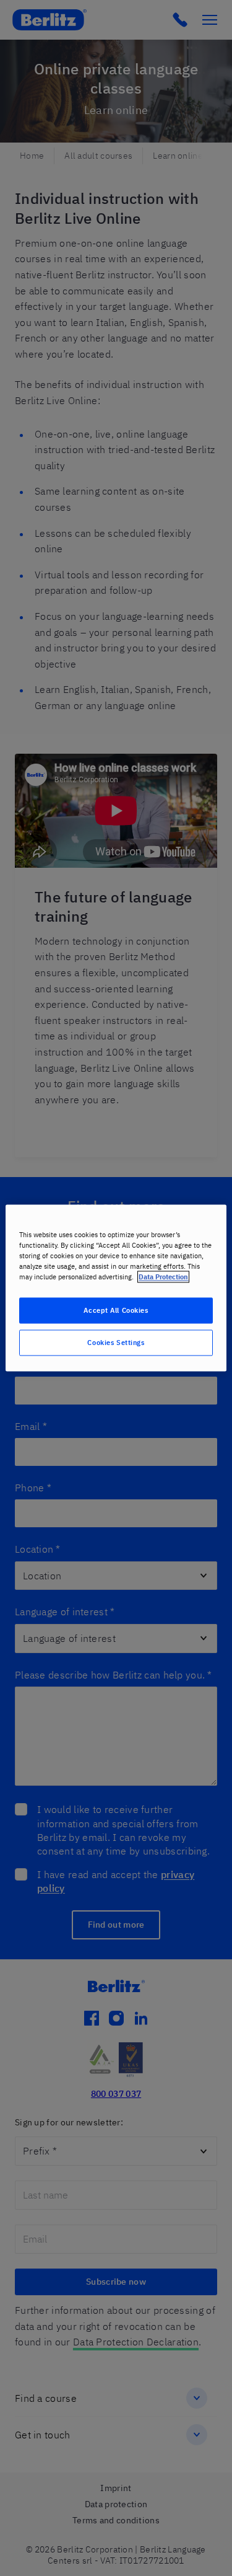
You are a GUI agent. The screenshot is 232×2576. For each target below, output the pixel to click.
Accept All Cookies (116, 1311)
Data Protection (163, 1277)
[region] (116, 1288)
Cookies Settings (116, 1343)
